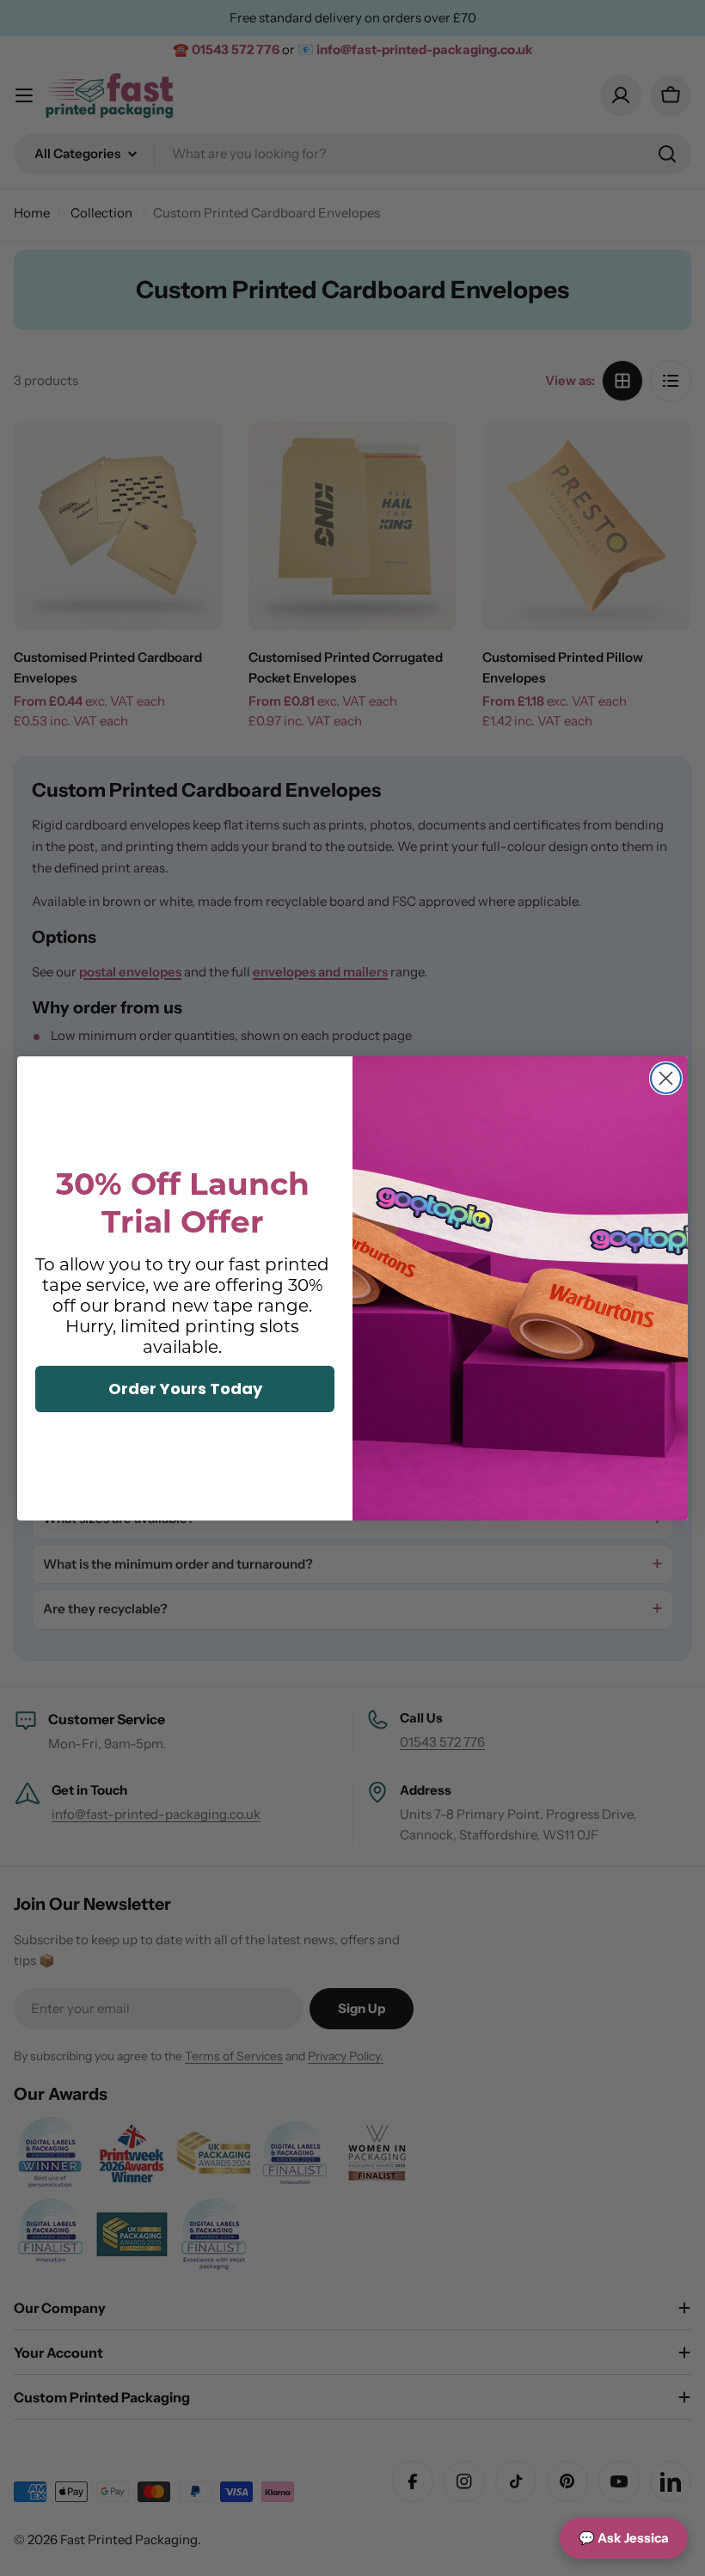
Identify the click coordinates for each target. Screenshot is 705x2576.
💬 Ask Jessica (624, 2538)
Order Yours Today (185, 1389)
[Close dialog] (666, 1078)
